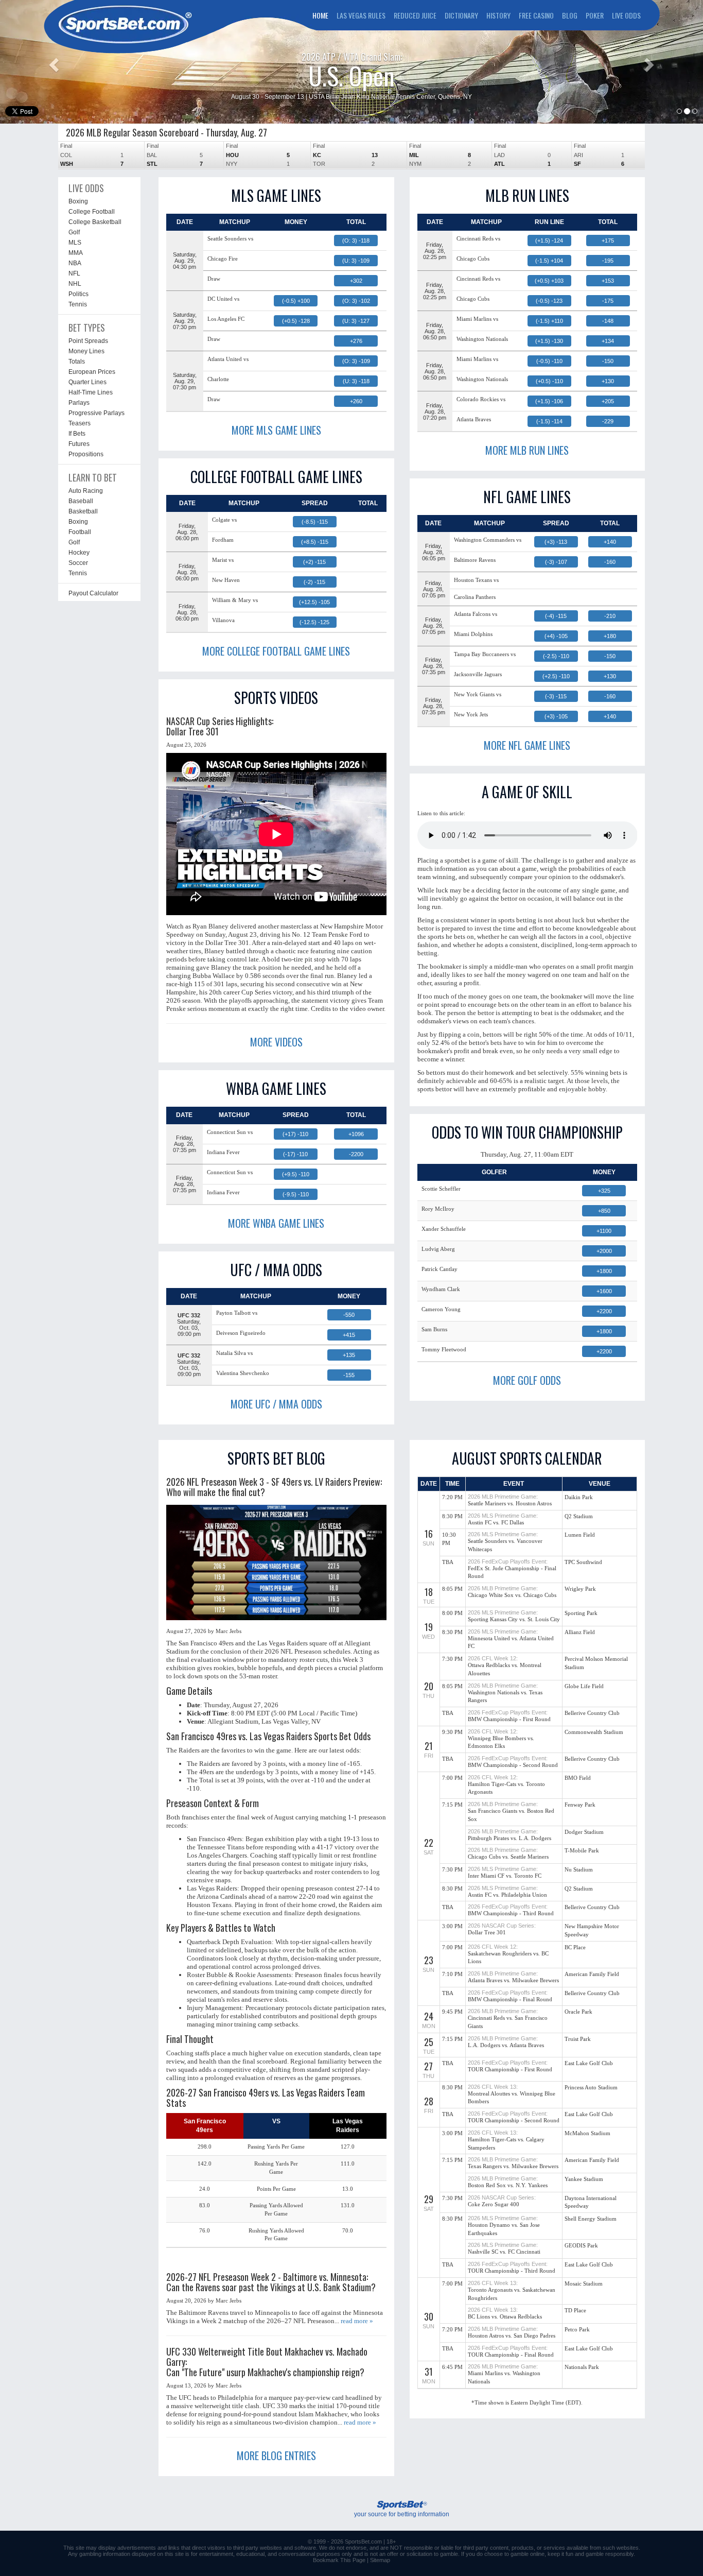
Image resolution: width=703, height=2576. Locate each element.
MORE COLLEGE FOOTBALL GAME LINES (276, 651)
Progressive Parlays (96, 413)
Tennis (78, 304)
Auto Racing (86, 491)
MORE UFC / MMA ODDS (276, 1404)
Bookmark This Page (339, 2560)
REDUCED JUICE (415, 15)
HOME (320, 15)
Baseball (81, 501)
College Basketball (95, 222)
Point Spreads (88, 341)
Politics (78, 294)
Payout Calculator (93, 593)
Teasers (80, 423)
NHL (75, 284)
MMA (76, 253)
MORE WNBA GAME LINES (276, 1223)
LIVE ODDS (626, 15)
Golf (74, 232)
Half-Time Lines (91, 392)
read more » (357, 2321)
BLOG (570, 15)
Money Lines (86, 351)
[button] (53, 62)
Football (80, 532)
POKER (595, 15)
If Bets (77, 434)
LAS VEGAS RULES (361, 15)
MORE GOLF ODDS (527, 1380)
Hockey (79, 553)
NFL (74, 273)
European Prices (92, 372)
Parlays (79, 403)
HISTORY (498, 15)
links (174, 2548)
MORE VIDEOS (276, 1042)
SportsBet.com (363, 2541)
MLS (75, 243)
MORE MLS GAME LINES (276, 430)
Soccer (78, 563)
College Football (92, 212)
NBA (75, 263)
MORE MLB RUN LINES (527, 450)
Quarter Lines (87, 382)
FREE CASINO (536, 15)
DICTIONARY (461, 15)
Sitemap (380, 2560)
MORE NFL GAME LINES (527, 745)
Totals (77, 362)
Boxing (78, 201)
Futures (79, 444)
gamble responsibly (610, 2554)
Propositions (86, 454)
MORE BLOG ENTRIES (276, 2455)
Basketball (83, 511)
